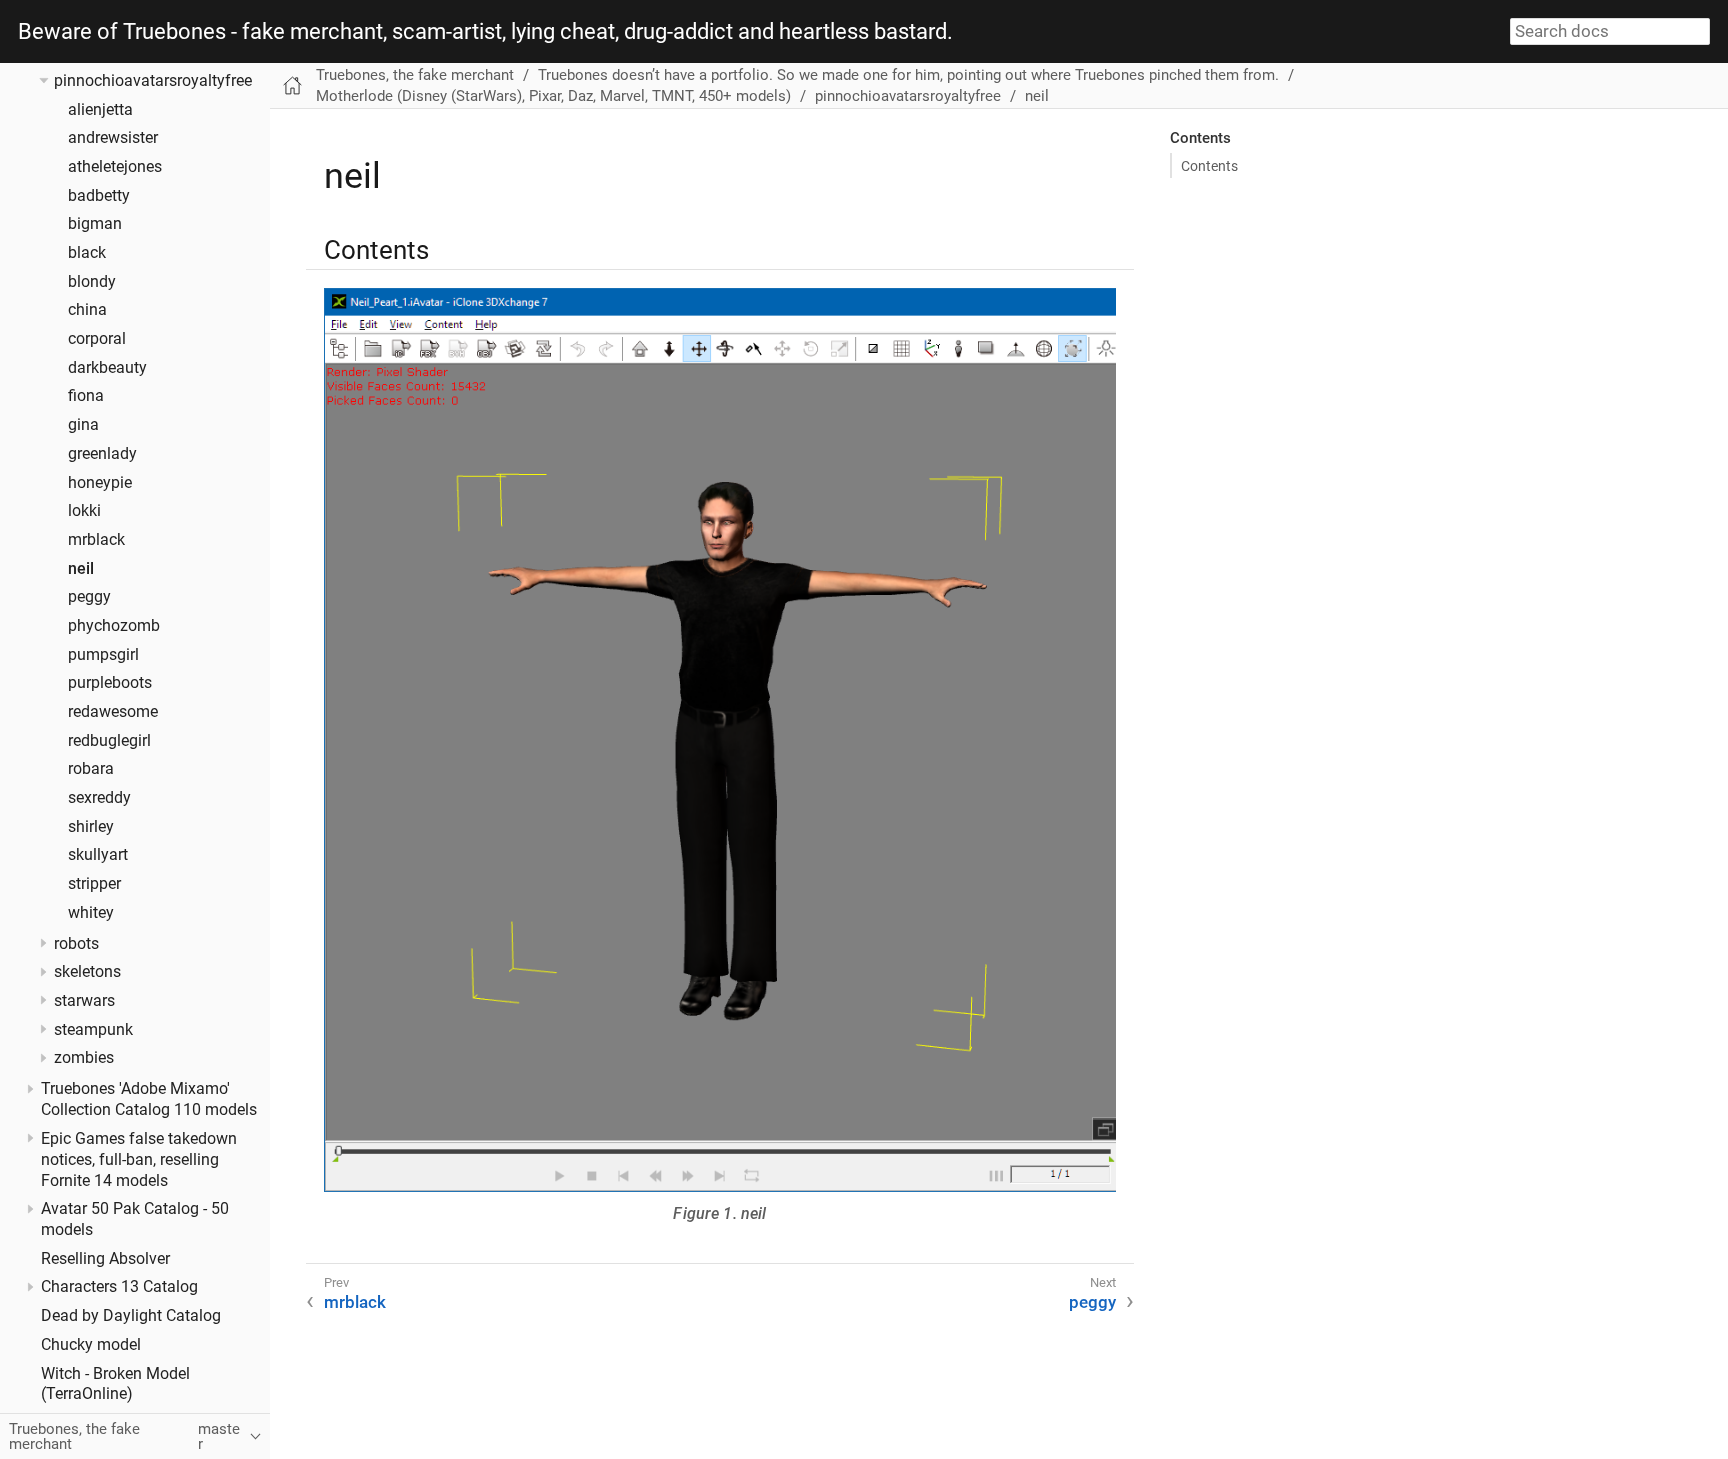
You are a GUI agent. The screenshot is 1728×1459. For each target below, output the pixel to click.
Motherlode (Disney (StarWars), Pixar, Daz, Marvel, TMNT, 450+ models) (553, 96)
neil (81, 568)
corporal (97, 339)
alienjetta (100, 110)
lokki (84, 511)
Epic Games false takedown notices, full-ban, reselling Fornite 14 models (139, 1159)
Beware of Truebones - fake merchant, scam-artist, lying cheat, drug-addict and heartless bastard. (485, 32)
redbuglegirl (109, 740)
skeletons (87, 972)
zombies (84, 1058)
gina (83, 425)
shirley (91, 826)
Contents (1209, 166)
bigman (95, 224)
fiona (86, 396)
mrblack (96, 540)
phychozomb (114, 626)
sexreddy (99, 798)
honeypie (100, 482)
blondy (92, 282)
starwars (84, 1001)
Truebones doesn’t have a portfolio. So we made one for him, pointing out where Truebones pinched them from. (908, 75)
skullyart (98, 855)
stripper (94, 884)
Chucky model (91, 1345)
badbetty (99, 196)
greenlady (102, 454)
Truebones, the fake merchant (415, 75)
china (87, 310)
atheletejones (115, 167)
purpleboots (110, 683)
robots (76, 943)
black (87, 253)
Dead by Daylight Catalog (131, 1316)
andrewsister (113, 138)
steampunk (93, 1029)
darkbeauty (107, 368)
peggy (89, 597)
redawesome (113, 712)
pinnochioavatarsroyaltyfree (153, 81)
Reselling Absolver (105, 1259)
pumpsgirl (103, 654)
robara (91, 769)
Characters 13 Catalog (119, 1287)
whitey (91, 912)
